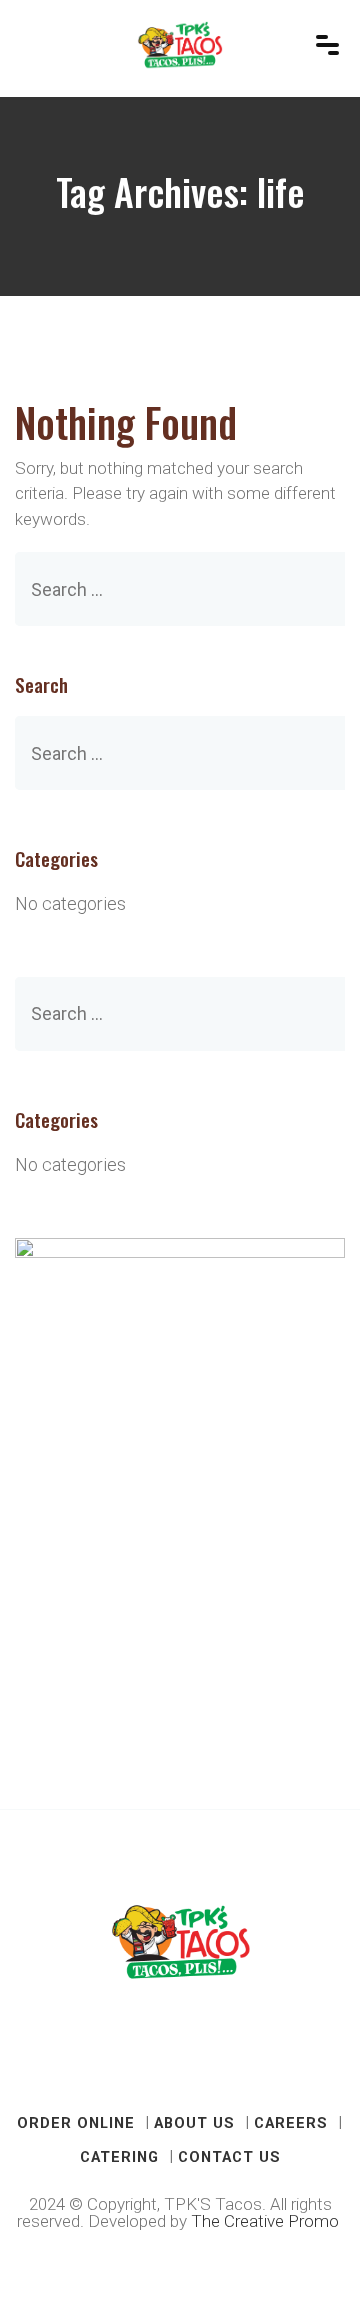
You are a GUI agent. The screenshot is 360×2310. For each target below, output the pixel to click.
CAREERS (291, 2123)
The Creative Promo (267, 2221)
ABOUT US (194, 2123)
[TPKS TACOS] (180, 45)
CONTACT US (229, 2157)
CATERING (119, 2157)
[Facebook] (155, 2060)
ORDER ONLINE (76, 2123)
